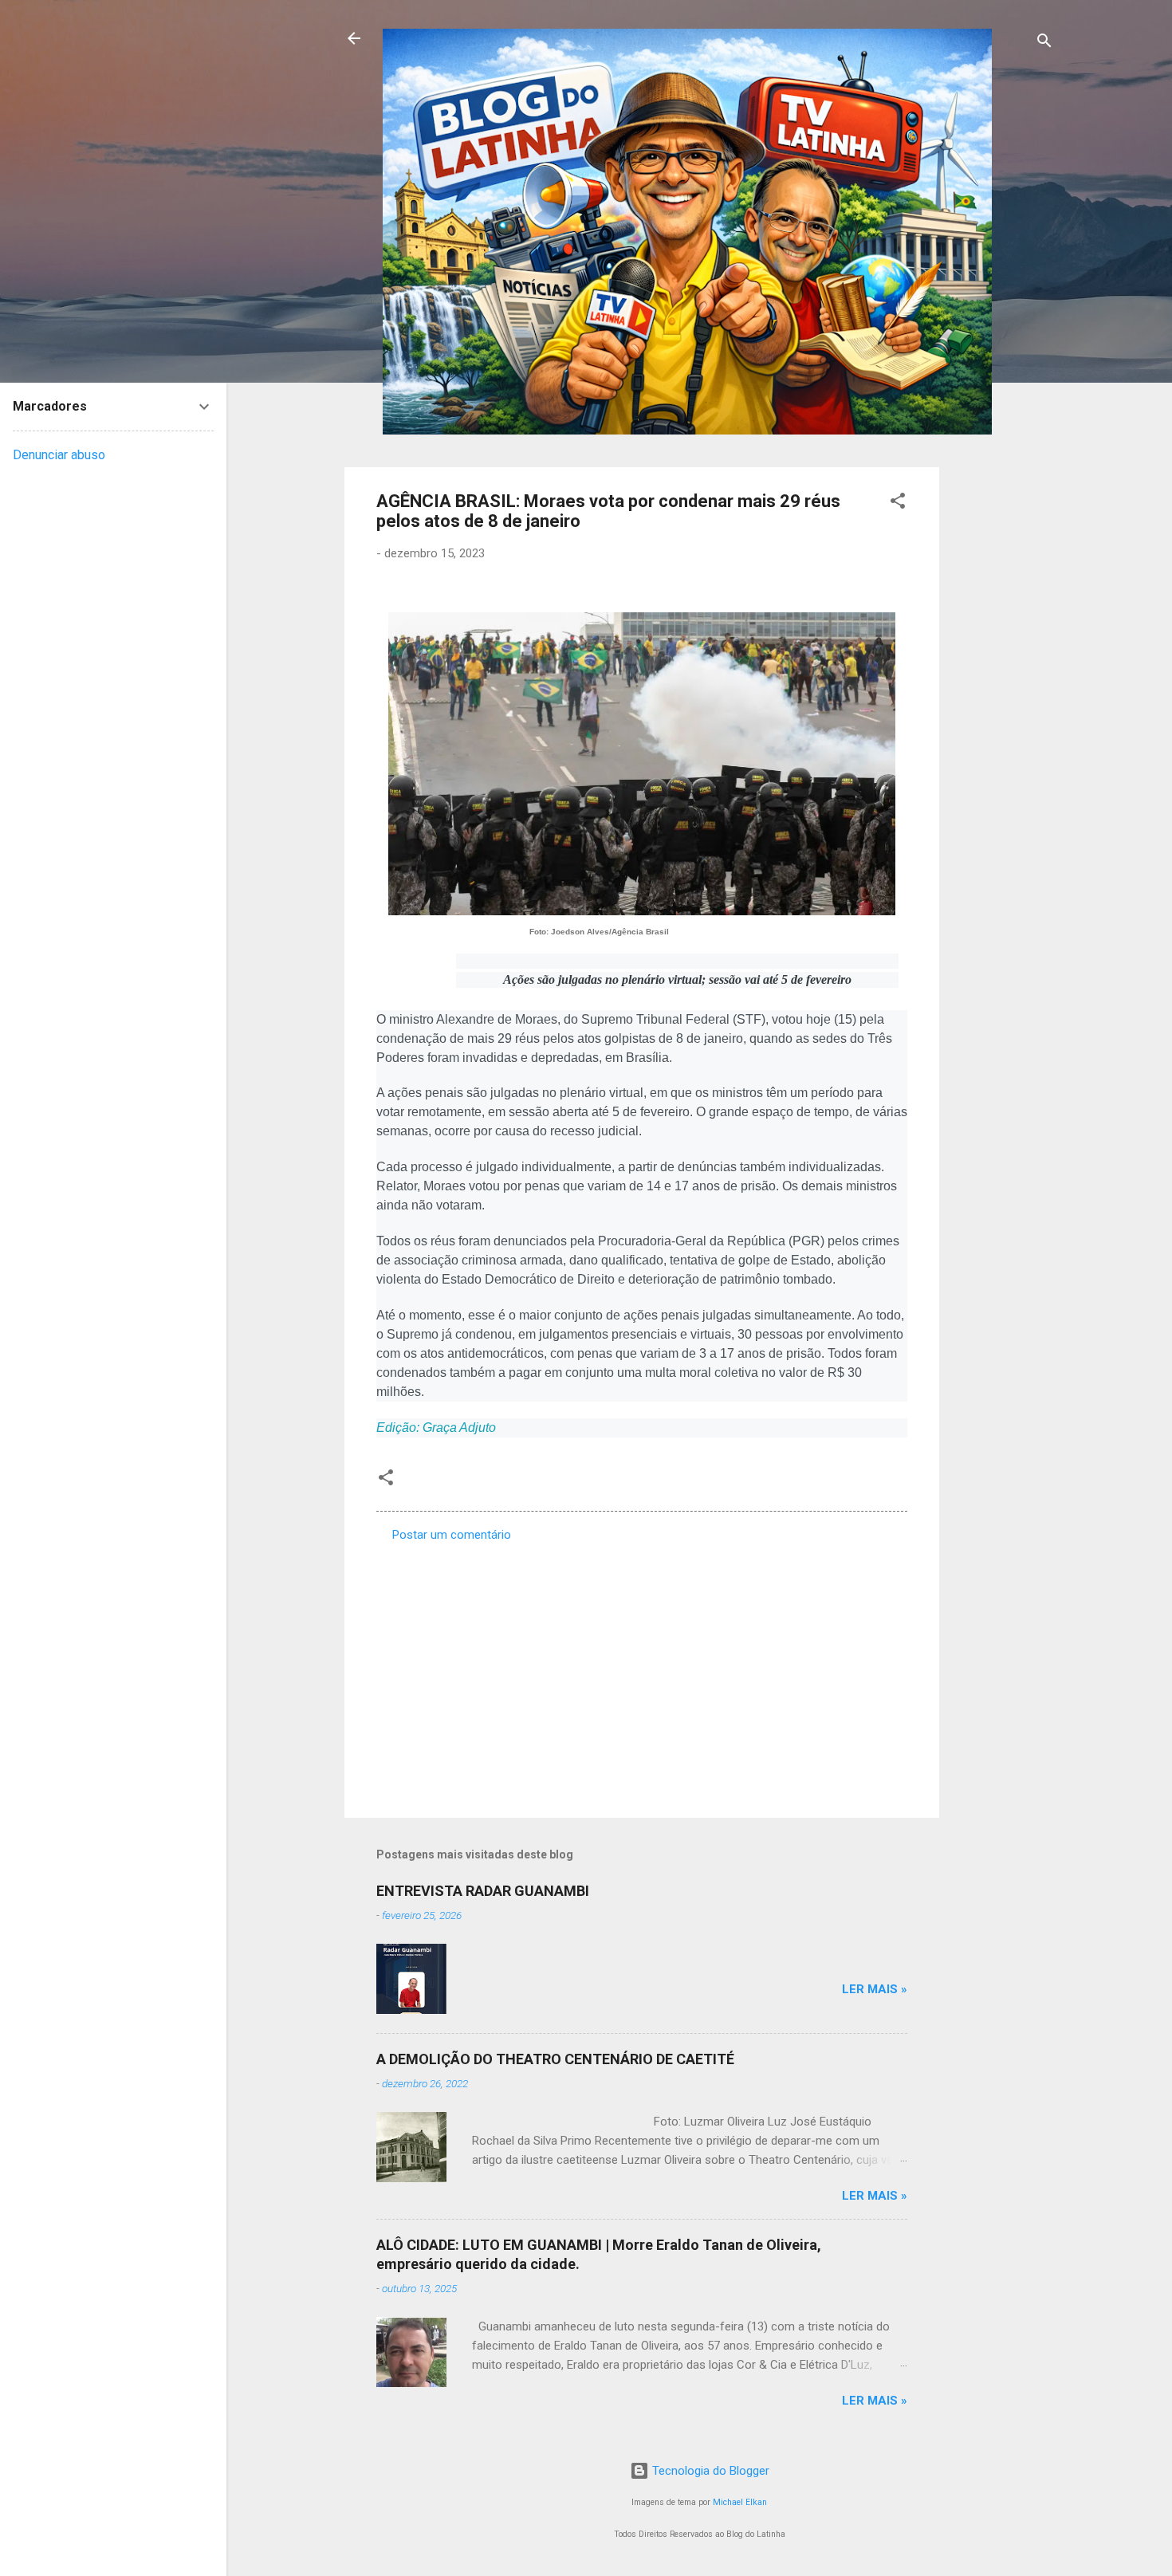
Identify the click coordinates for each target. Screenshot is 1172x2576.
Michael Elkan (740, 2502)
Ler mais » (875, 1989)
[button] (898, 503)
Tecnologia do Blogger (709, 2471)
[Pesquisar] (1044, 43)
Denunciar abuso (59, 455)
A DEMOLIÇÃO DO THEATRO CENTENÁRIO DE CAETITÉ (555, 2059)
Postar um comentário (452, 1535)
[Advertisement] (1003, 706)
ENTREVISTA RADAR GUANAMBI (483, 1891)
